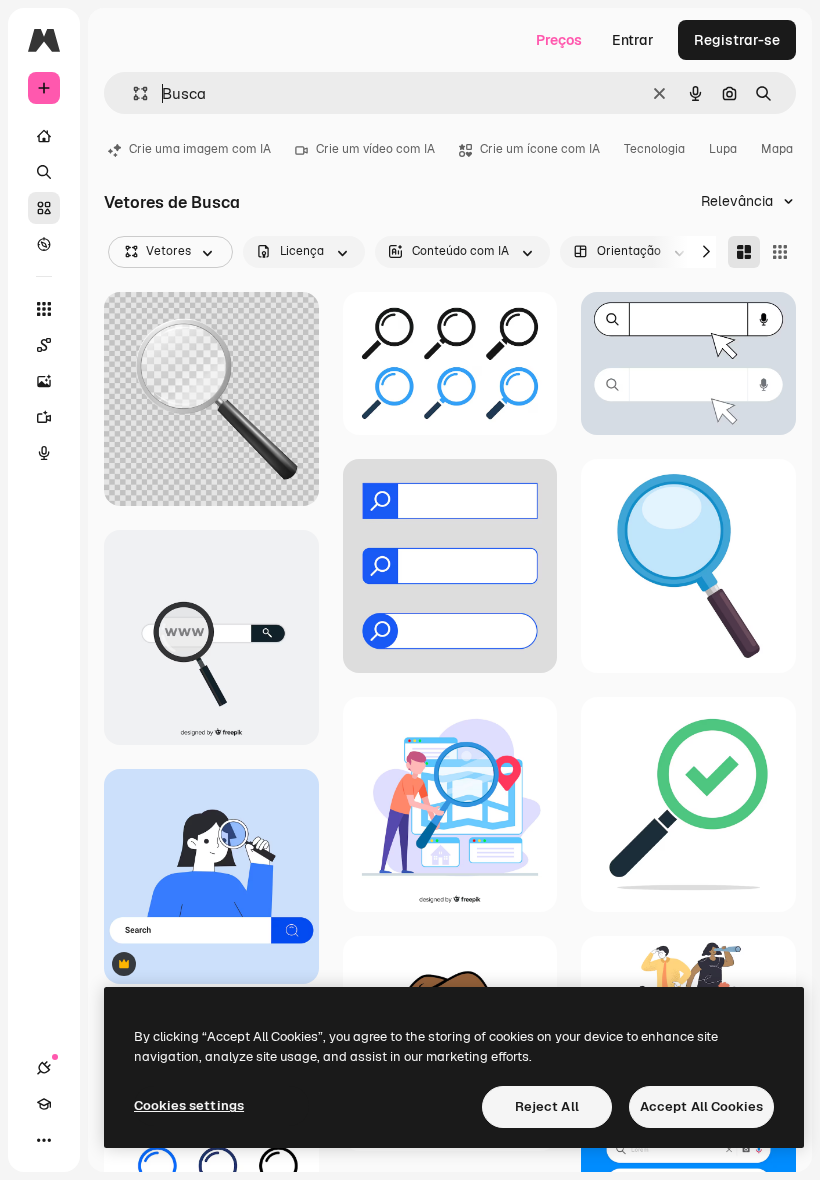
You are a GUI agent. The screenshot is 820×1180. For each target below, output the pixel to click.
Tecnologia (654, 149)
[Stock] (44, 208)
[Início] (44, 136)
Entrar (633, 40)
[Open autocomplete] (132, 93)
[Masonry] (744, 252)
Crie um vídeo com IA (375, 149)
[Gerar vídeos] (44, 417)
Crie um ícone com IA (540, 149)
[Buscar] (44, 172)
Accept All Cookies (701, 1106)
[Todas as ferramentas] (44, 309)
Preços (559, 40)
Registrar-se (737, 40)
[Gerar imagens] (44, 381)
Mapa (777, 149)
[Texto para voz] (44, 453)
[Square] (780, 252)
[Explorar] (44, 244)
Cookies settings (189, 1105)
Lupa (723, 149)
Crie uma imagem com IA (200, 149)
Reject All (547, 1106)
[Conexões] (44, 1068)
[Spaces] (44, 345)
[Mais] (44, 1140)
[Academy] (44, 1104)
